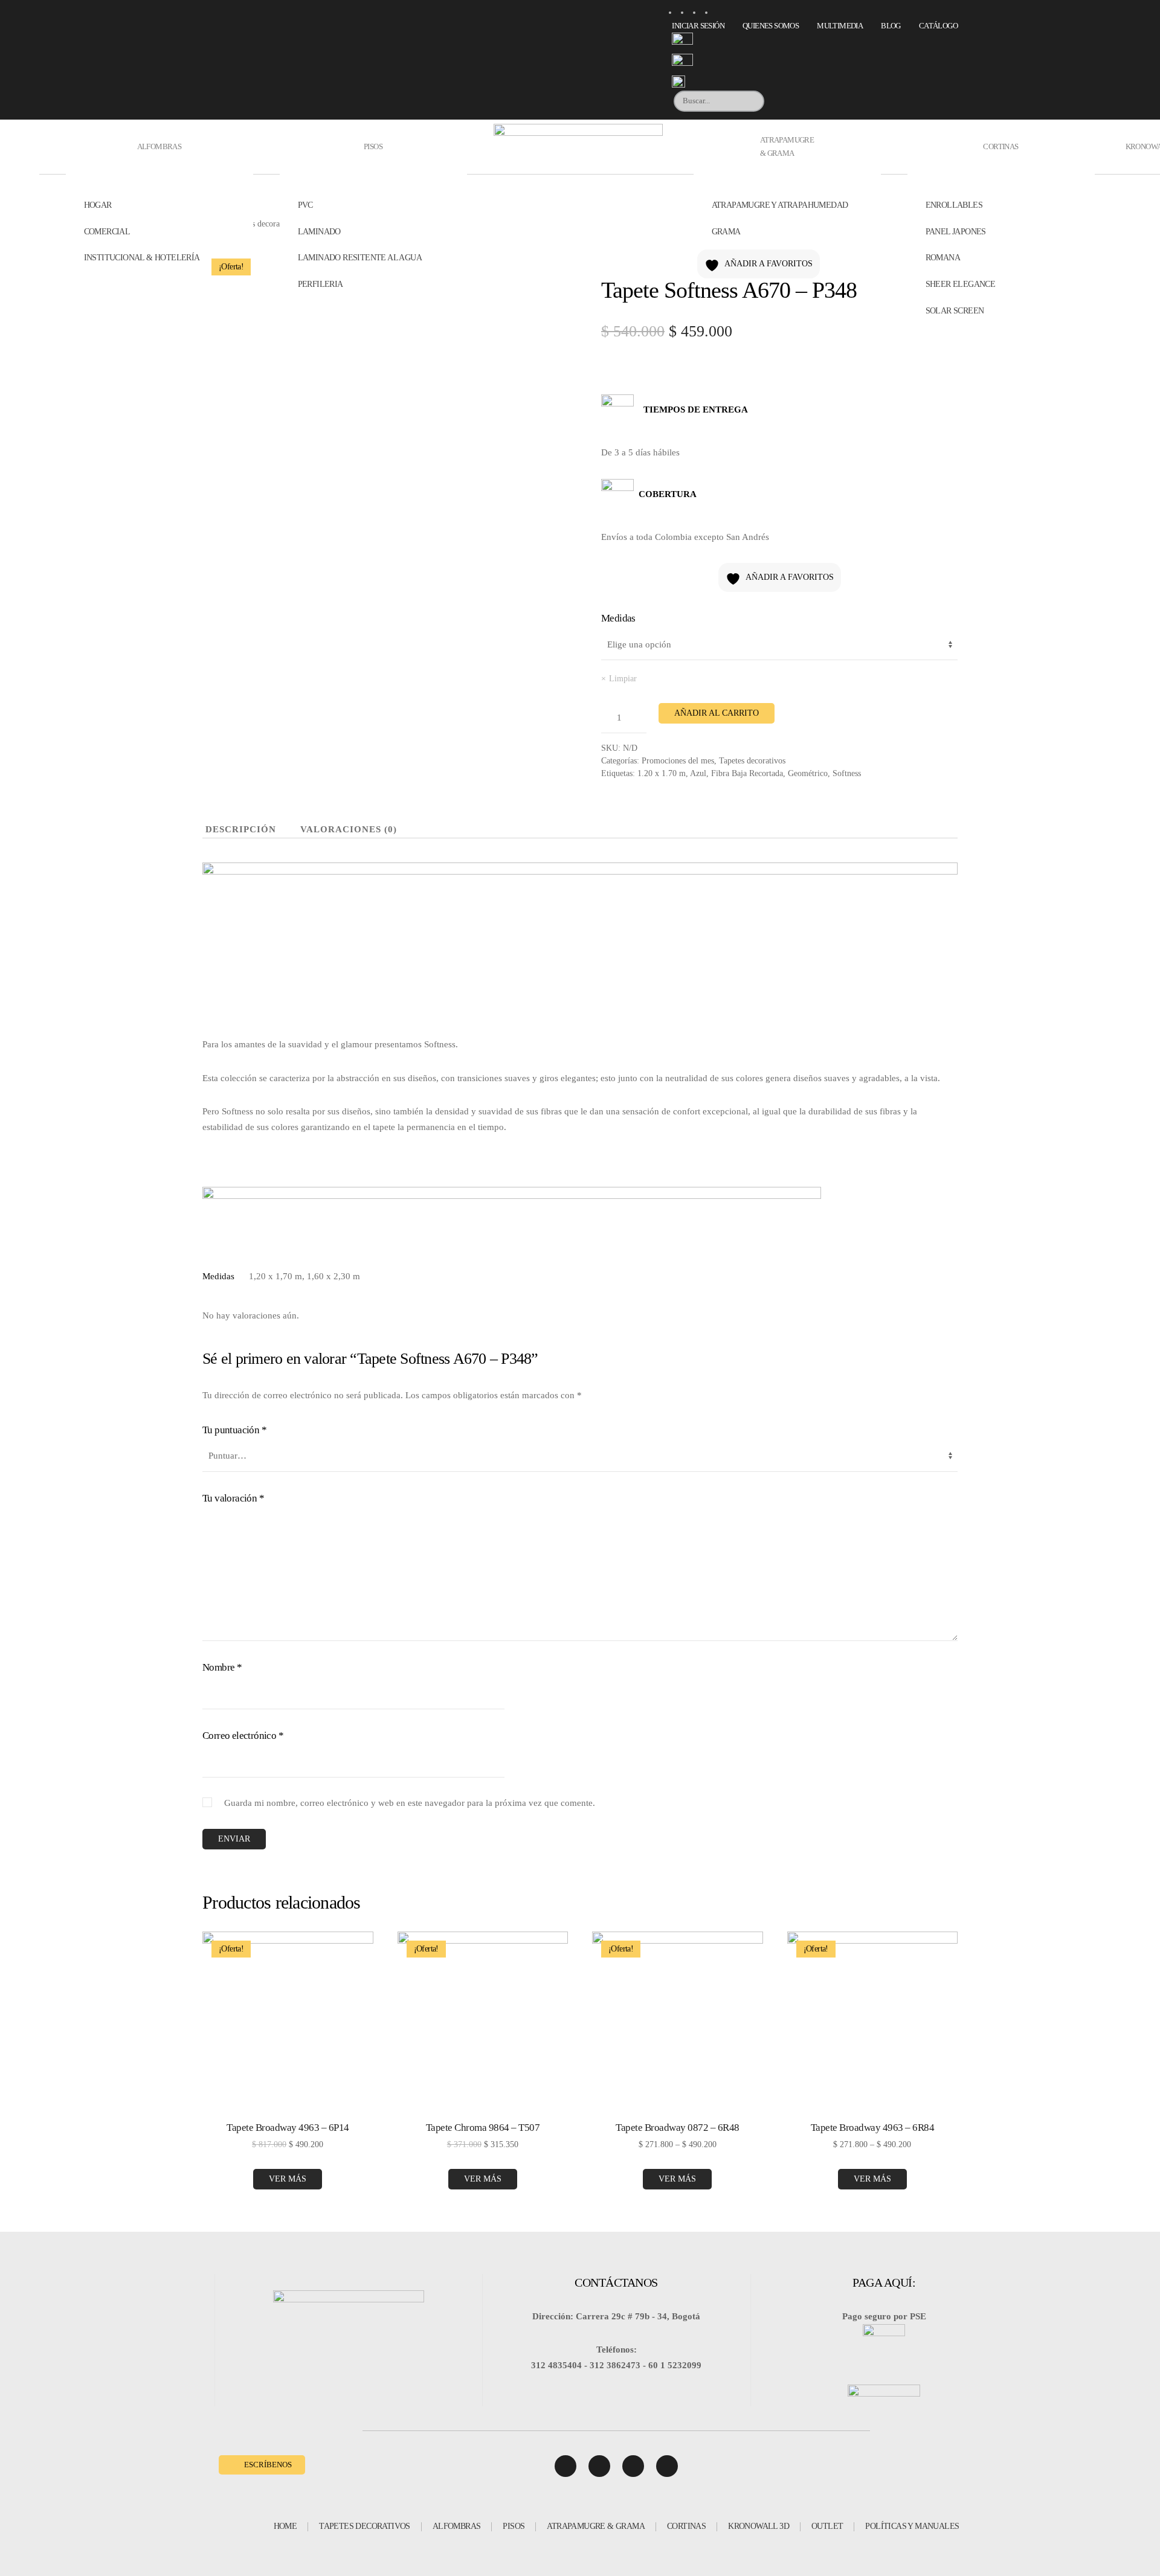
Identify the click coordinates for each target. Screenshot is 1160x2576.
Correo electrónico (243, 1736)
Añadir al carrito (717, 713)
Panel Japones (956, 232)
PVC (305, 205)
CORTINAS (686, 2526)
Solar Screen (955, 311)
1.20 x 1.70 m (662, 773)
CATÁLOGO (938, 26)
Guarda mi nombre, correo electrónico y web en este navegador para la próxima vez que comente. (410, 1803)
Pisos (373, 146)
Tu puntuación (234, 1430)
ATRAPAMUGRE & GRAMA (596, 2526)
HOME (285, 2526)
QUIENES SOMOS (771, 26)
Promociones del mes (678, 761)
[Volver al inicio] (580, 147)
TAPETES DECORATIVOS (365, 2526)
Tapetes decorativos (752, 761)
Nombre (222, 1667)
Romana (943, 258)
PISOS (514, 2526)
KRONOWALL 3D (759, 2526)
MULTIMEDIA (840, 26)
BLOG (891, 26)
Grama (726, 232)
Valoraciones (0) (349, 829)
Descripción (241, 829)
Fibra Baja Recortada (747, 773)
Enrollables (954, 205)
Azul (698, 773)
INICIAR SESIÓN (698, 26)
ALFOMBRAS (457, 2526)
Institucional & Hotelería (142, 258)
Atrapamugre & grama (787, 146)
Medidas (618, 618)
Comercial (107, 232)
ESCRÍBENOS (268, 2465)
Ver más (288, 2179)
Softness (847, 773)
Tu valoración (233, 1498)
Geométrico (808, 773)
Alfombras (159, 146)
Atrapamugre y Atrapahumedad (780, 205)
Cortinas (1000, 146)
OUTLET (827, 2526)
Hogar (98, 205)
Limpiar (623, 679)
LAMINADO (319, 232)
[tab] (232, 830)
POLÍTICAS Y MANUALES (912, 2526)
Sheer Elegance (961, 284)
